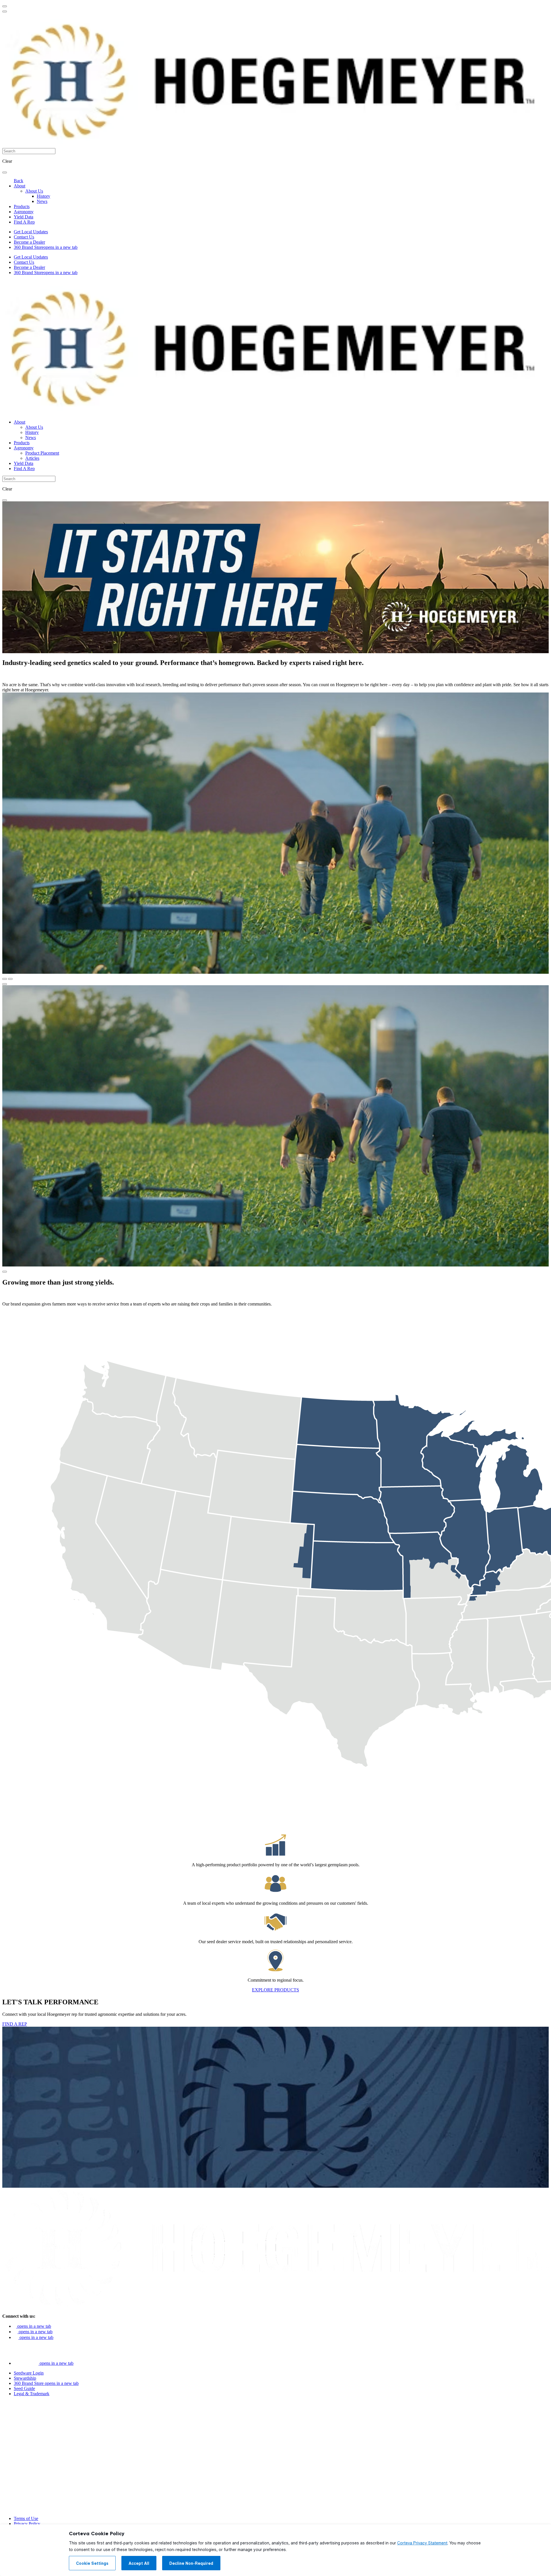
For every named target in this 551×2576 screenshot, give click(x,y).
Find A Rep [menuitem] (24, 222)
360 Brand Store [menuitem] (46, 247)
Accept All (139, 2563)
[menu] (5, 6)
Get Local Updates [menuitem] (31, 232)
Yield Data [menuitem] (24, 217)
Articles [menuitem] (32, 458)
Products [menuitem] (22, 206)
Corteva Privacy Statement (422, 2543)
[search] (5, 172)
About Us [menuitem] (34, 191)
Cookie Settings (92, 2563)
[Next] (10, 979)
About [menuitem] (20, 186)
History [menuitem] (43, 196)
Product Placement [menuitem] (42, 453)
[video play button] (5, 984)
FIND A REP (15, 2024)
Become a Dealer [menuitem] (29, 242)
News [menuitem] (42, 201)
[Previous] (5, 979)
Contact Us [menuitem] (24, 237)
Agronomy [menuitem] (24, 212)
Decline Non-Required (191, 2563)
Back (19, 181)
